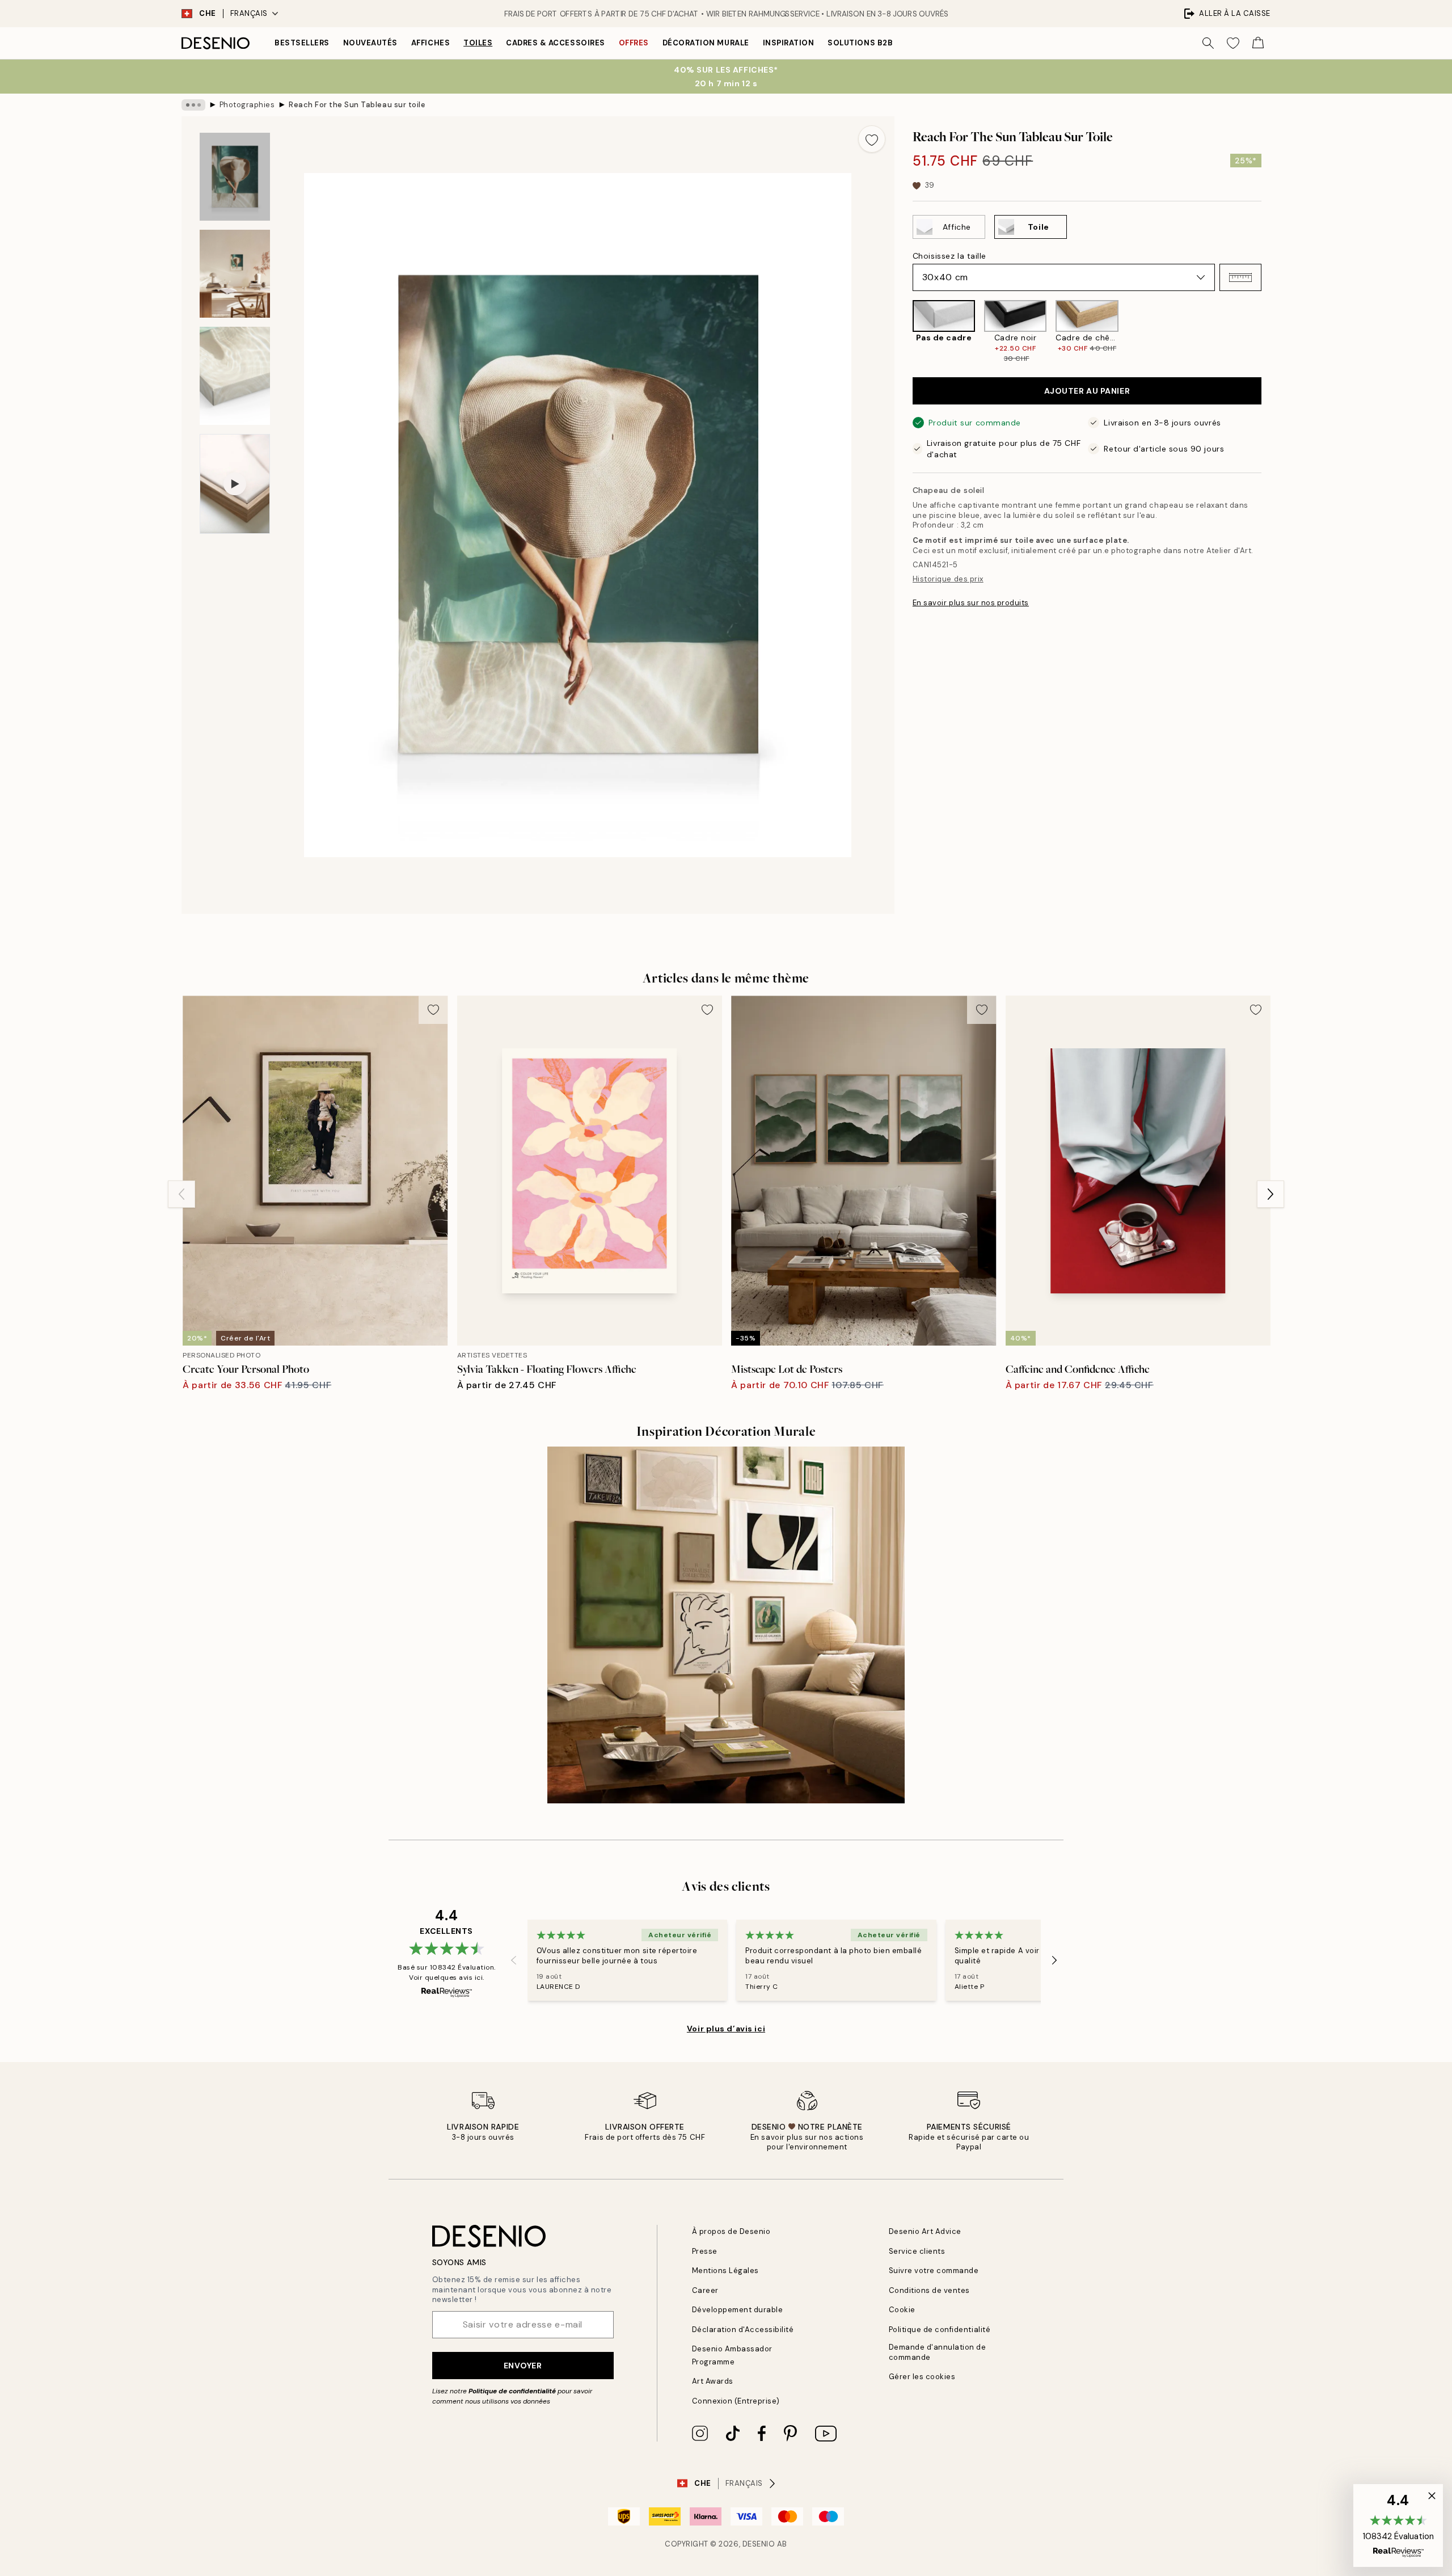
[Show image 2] (235, 274)
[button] (1240, 277)
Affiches (430, 43)
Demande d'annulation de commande (938, 2352)
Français (249, 13)
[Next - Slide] (1270, 332)
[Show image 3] (235, 376)
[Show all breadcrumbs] (193, 105)
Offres (634, 43)
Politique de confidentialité (512, 2391)
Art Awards (713, 2381)
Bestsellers (302, 43)
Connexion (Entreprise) (736, 2401)
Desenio (759, 2544)
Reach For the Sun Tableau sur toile (357, 105)
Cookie (902, 2310)
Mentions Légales (725, 2271)
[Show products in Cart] (1258, 43)
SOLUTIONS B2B (860, 43)
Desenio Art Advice (925, 2231)
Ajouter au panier (1087, 391)
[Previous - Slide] (904, 332)
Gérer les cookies (922, 2377)
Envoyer (523, 2366)
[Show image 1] (235, 177)
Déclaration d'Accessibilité (743, 2330)
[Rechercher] (1208, 43)
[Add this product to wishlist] (872, 139)
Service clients (917, 2251)
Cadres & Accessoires (555, 43)
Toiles (478, 43)
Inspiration (789, 43)
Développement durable (738, 2310)
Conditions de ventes (929, 2290)
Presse (705, 2251)
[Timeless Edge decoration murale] (726, 1625)
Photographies (247, 105)
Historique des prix (948, 579)
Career (705, 2290)
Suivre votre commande (934, 2271)
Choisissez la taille (949, 256)
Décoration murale (706, 43)
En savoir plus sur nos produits (971, 602)
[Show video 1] (235, 484)
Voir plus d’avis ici (726, 2029)
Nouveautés (370, 43)
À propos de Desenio (731, 2231)
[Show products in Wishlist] (1233, 43)
